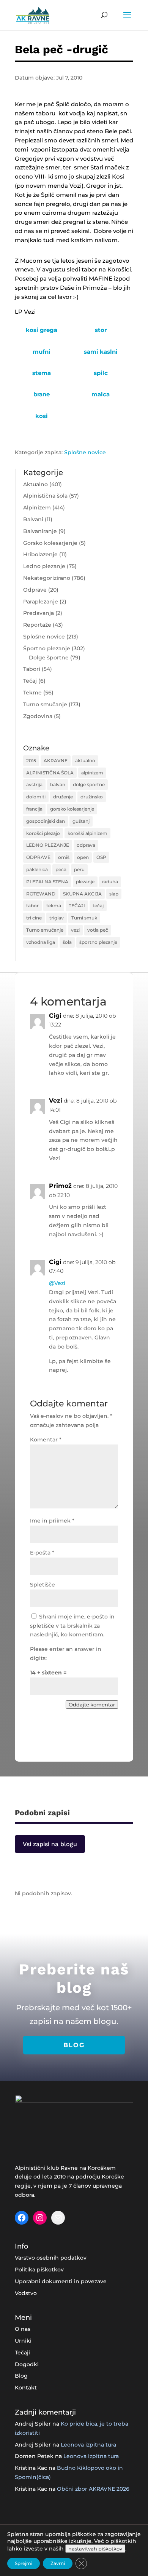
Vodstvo (26, 2293)
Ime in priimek (52, 1521)
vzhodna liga (41, 942)
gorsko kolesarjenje (72, 809)
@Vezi (57, 1283)
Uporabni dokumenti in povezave (61, 2281)
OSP (101, 857)
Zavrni (58, 2563)
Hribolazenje (40, 554)
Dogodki (27, 2364)
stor (101, 330)
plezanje (85, 882)
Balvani (33, 519)
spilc (101, 373)
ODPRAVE (38, 857)
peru (79, 869)
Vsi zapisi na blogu (50, 1844)
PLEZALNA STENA (47, 882)
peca (61, 869)
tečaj (98, 906)
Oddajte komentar (92, 1705)
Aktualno (35, 484)
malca (101, 394)
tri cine (34, 918)
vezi (75, 930)
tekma (54, 906)
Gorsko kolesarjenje (50, 543)
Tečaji (22, 2353)
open (83, 857)
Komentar (46, 1440)
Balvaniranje (40, 531)
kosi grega (42, 330)
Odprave (35, 590)
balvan (58, 784)
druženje (63, 797)
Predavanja (39, 613)
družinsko (92, 797)
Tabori (32, 669)
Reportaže (37, 625)
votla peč (98, 930)
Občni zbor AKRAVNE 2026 (93, 2489)
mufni (42, 352)
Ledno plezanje (44, 566)
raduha (110, 882)
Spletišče (43, 1585)
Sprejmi (24, 2563)
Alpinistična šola (45, 496)
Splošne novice (85, 452)
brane (42, 394)
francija (34, 809)
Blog (21, 2376)
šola (67, 942)
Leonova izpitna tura (88, 2445)
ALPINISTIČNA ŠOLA (50, 773)
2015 (31, 761)
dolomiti (36, 797)
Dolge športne (49, 658)
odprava (86, 845)
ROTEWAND (41, 894)
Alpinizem (37, 508)
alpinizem (92, 773)
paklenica (37, 869)
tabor (32, 906)
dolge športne (89, 784)
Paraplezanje (41, 602)
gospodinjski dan (46, 821)
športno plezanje (98, 942)
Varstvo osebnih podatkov (51, 2258)
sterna (42, 373)
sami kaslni (101, 352)
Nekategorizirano (47, 578)
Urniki (23, 2341)
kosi (42, 416)
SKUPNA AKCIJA (82, 894)
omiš (64, 857)
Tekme (32, 693)
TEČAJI (77, 906)
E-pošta (42, 1553)
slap (114, 894)
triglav (57, 918)
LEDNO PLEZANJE (48, 845)
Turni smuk (84, 918)
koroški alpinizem (87, 833)
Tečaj (30, 681)
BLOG (74, 2045)
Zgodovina (38, 716)
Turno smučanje (45, 704)
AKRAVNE (56, 761)
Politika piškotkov (39, 2270)
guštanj (81, 821)
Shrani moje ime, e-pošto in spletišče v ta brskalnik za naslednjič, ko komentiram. (72, 1626)
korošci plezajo (43, 833)
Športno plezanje (47, 648)
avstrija (34, 784)
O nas (23, 2329)
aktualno (85, 761)
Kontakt (26, 2388)
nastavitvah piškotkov (95, 2549)
